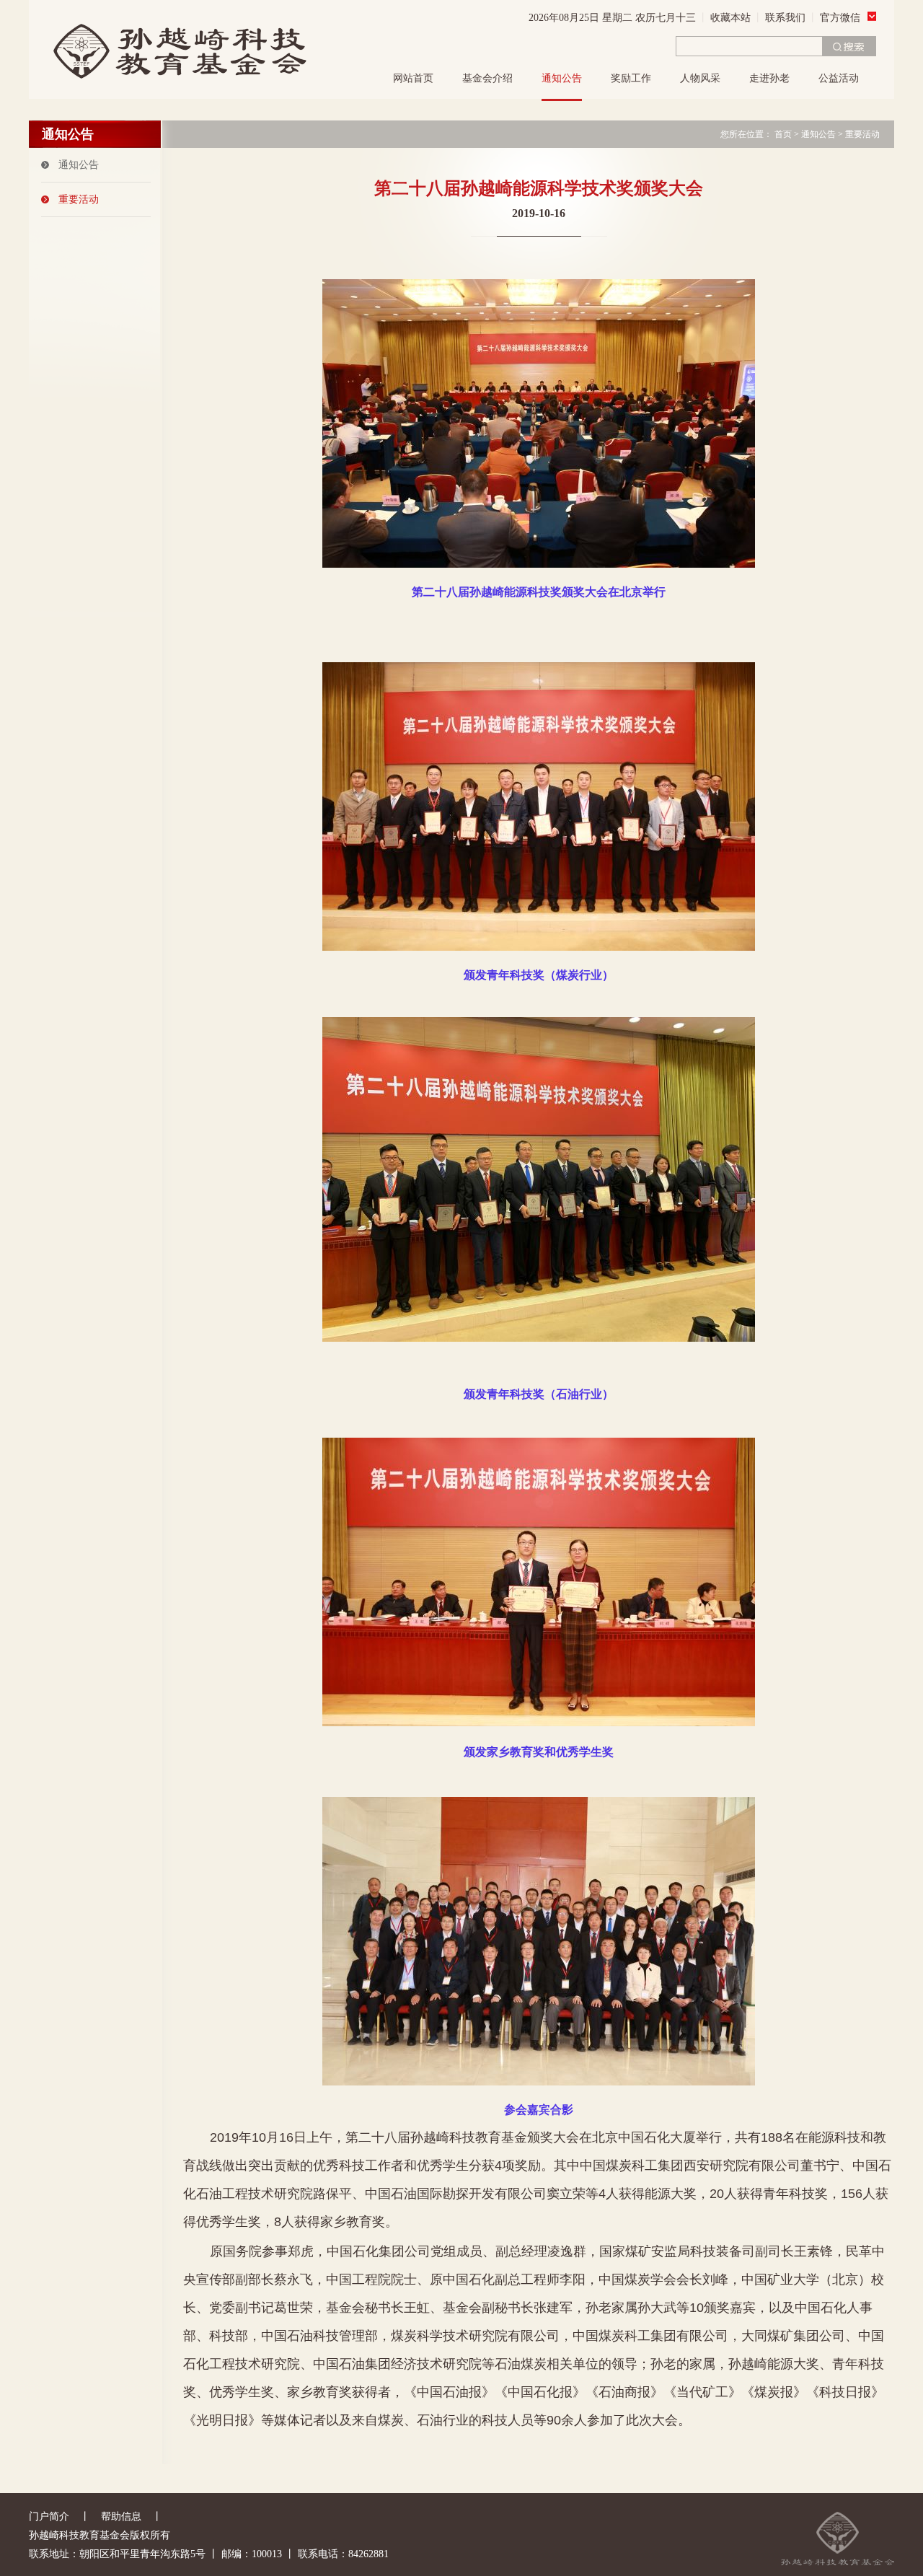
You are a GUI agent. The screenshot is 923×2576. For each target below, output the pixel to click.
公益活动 (839, 78)
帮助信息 (121, 2516)
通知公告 (562, 78)
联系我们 (785, 18)
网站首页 (413, 78)
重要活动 (79, 199)
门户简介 (49, 2516)
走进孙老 (769, 78)
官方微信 (840, 18)
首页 (783, 134)
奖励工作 (631, 78)
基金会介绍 (487, 78)
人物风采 (700, 78)
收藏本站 (730, 18)
